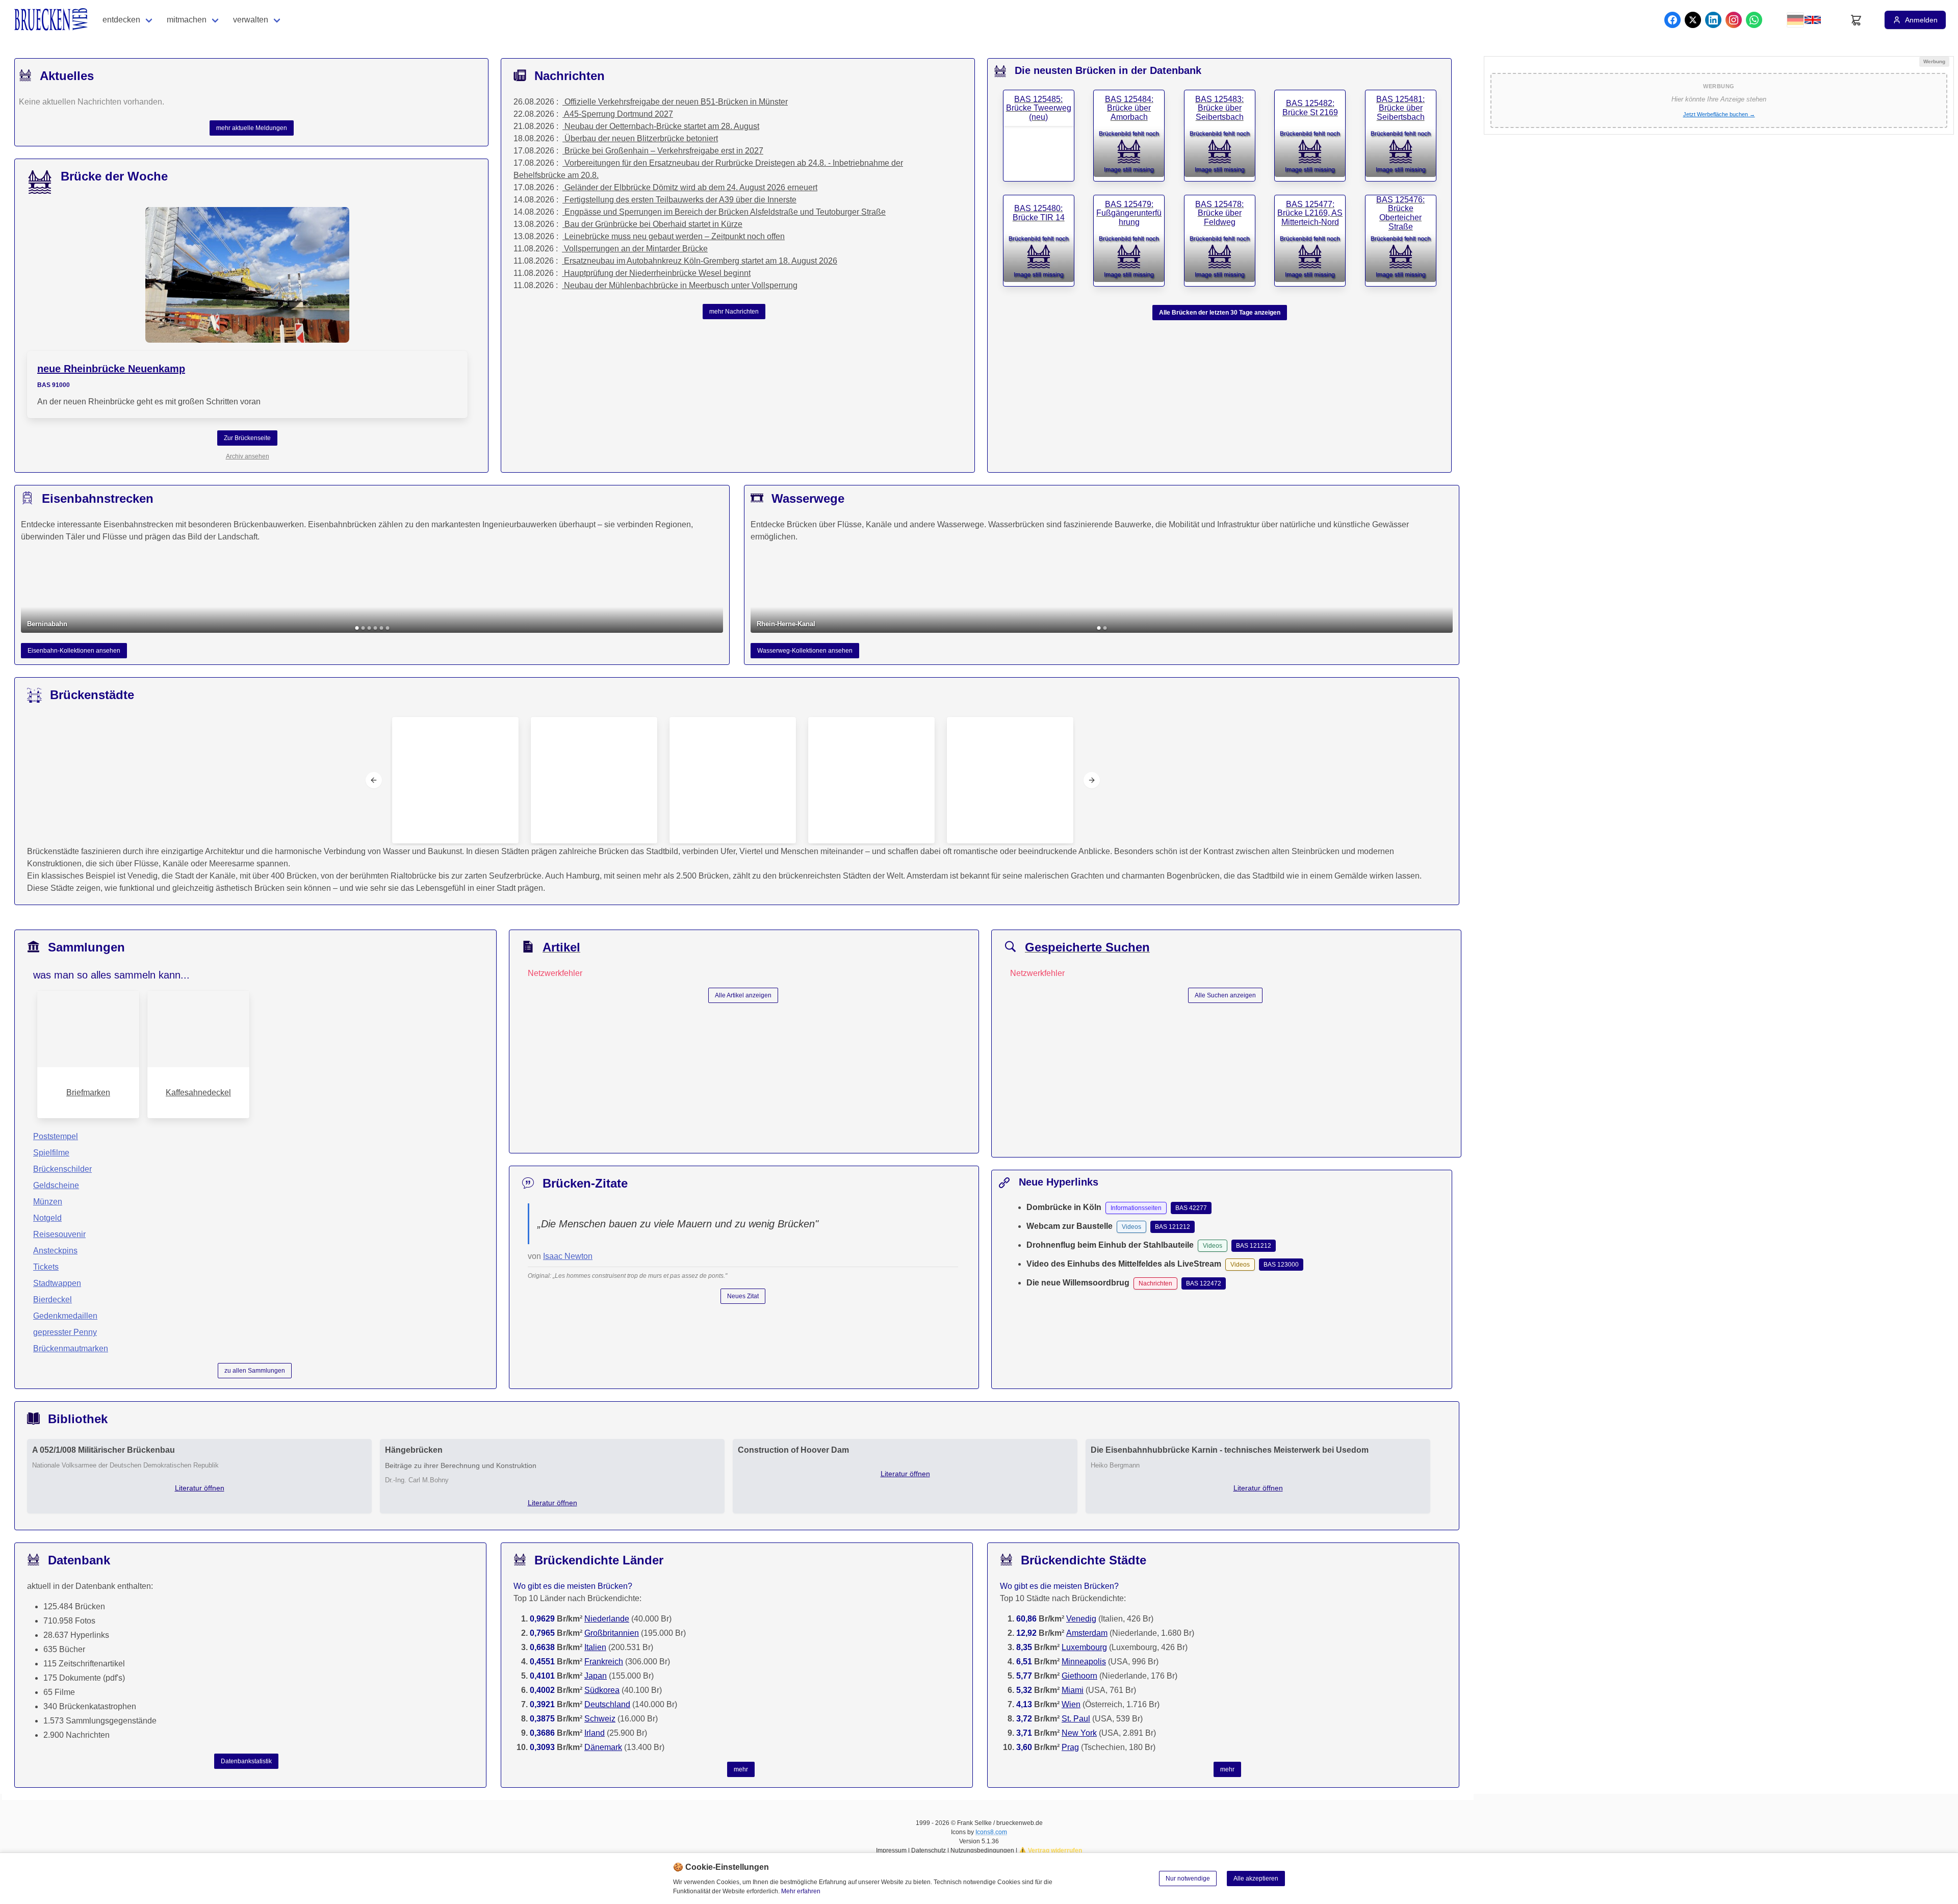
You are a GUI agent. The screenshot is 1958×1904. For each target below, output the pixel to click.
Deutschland (607, 1704)
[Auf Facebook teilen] (1672, 20)
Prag (1070, 1747)
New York (1079, 1733)
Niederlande (607, 1619)
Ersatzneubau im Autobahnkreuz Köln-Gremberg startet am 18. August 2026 (701, 261)
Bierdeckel (53, 1300)
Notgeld (47, 1218)
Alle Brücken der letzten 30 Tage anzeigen (1220, 313)
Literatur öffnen (200, 1488)
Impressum (891, 1850)
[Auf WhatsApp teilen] (1754, 20)
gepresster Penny (65, 1332)
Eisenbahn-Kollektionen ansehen (74, 651)
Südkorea (602, 1690)
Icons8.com (991, 1832)
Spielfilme (51, 1153)
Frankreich (604, 1662)
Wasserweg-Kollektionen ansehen (805, 651)
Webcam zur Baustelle (1070, 1226)
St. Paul (1076, 1719)
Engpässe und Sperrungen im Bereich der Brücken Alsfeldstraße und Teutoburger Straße (725, 212)
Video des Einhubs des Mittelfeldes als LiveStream (1124, 1264)
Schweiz (600, 1719)
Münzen (48, 1202)
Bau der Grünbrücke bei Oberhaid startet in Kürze (653, 224)
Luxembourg (1084, 1647)
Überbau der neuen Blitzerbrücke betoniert (641, 138)
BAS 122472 (1204, 1283)
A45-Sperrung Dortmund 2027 (619, 114)
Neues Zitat (743, 1296)
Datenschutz (929, 1850)
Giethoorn (1079, 1676)
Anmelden (1921, 20)
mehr (741, 1769)
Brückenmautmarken (71, 1348)
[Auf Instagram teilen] (1734, 20)
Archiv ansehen (248, 456)
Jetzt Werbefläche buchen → (1719, 114)
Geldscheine (56, 1185)
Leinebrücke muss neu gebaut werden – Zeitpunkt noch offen (675, 236)
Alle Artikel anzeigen (743, 995)
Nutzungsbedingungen (982, 1850)
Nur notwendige (1188, 1879)
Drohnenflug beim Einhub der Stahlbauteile (1110, 1245)
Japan (596, 1676)
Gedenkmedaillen (65, 1316)
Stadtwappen (57, 1283)
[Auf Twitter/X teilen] (1693, 20)
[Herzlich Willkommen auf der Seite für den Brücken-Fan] (52, 20)
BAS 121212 (1173, 1227)
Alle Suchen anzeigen (1225, 995)
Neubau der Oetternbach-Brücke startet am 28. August (662, 126)
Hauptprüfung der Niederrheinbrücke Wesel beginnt (657, 273)
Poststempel (56, 1136)
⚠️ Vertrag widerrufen (1050, 1850)
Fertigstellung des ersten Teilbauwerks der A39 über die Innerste (680, 200)
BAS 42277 (1191, 1208)
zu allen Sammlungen (255, 1371)
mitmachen (187, 20)
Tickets (46, 1267)
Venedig (1081, 1619)
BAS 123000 (1281, 1265)
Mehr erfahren (801, 1891)
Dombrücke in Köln (1064, 1207)
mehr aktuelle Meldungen (252, 128)
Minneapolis (1084, 1662)
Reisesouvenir (59, 1234)
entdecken (121, 20)
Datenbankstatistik (246, 1761)
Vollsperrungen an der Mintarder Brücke (636, 249)
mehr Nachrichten (734, 312)
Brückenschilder (62, 1169)
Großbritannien (612, 1633)
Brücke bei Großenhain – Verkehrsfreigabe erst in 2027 (664, 151)
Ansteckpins (55, 1251)
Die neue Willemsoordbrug (1078, 1283)
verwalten (251, 20)
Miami (1073, 1690)
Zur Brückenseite (247, 438)
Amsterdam (1087, 1633)
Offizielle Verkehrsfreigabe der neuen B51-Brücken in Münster (676, 102)
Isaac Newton (568, 1256)
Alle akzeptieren (1256, 1879)
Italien (595, 1647)
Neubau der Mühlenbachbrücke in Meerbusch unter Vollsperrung (681, 285)
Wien (1071, 1704)
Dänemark (603, 1747)
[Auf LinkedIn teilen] (1713, 20)
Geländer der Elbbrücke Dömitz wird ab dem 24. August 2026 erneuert (691, 187)
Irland (595, 1733)
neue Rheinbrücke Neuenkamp (111, 369)
